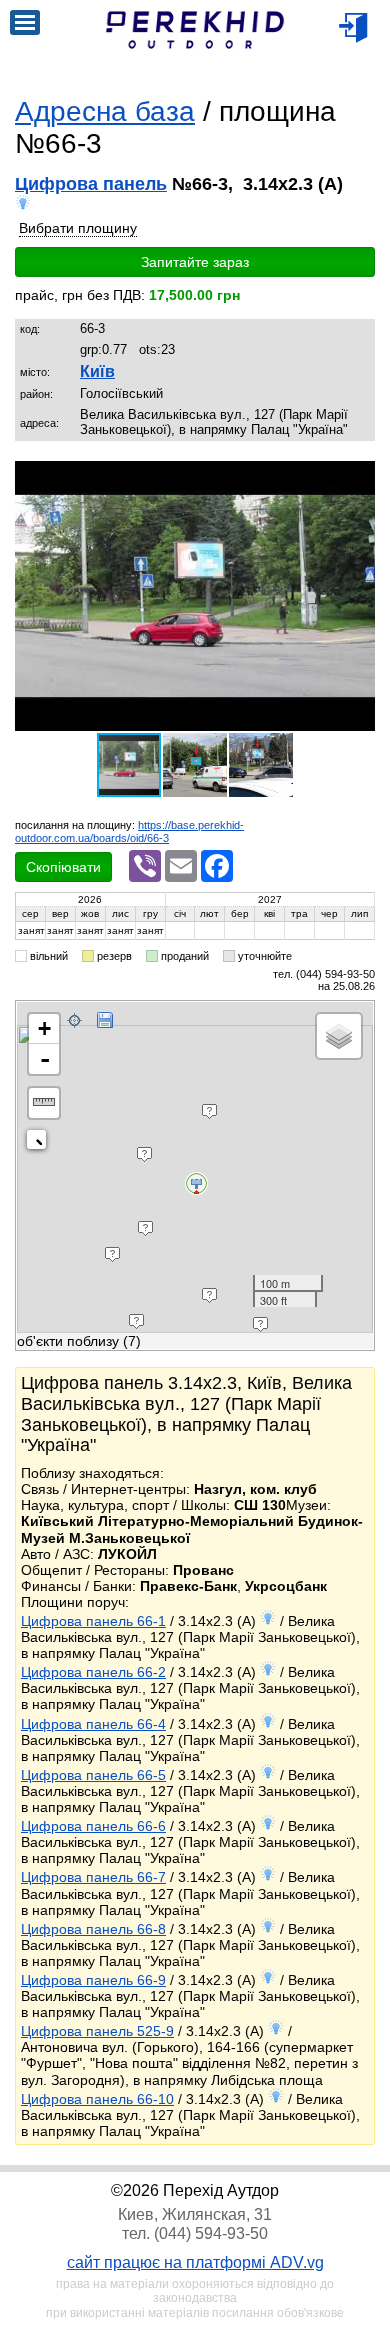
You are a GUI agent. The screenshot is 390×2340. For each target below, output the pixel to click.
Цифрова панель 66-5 (93, 1775)
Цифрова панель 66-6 (93, 1826)
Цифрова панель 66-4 (93, 1724)
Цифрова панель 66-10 (97, 2099)
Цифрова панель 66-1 (93, 1621)
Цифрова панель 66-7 (93, 1877)
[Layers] (339, 1036)
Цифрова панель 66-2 (93, 1672)
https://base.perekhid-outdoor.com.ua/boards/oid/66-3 (129, 831)
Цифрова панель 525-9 (97, 2031)
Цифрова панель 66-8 (93, 1929)
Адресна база (105, 111)
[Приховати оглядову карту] (40, 1143)
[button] (357, 479)
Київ (97, 371)
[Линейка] (44, 1103)
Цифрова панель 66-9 (93, 1980)
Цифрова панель (91, 184)
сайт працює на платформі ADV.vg (195, 2262)
